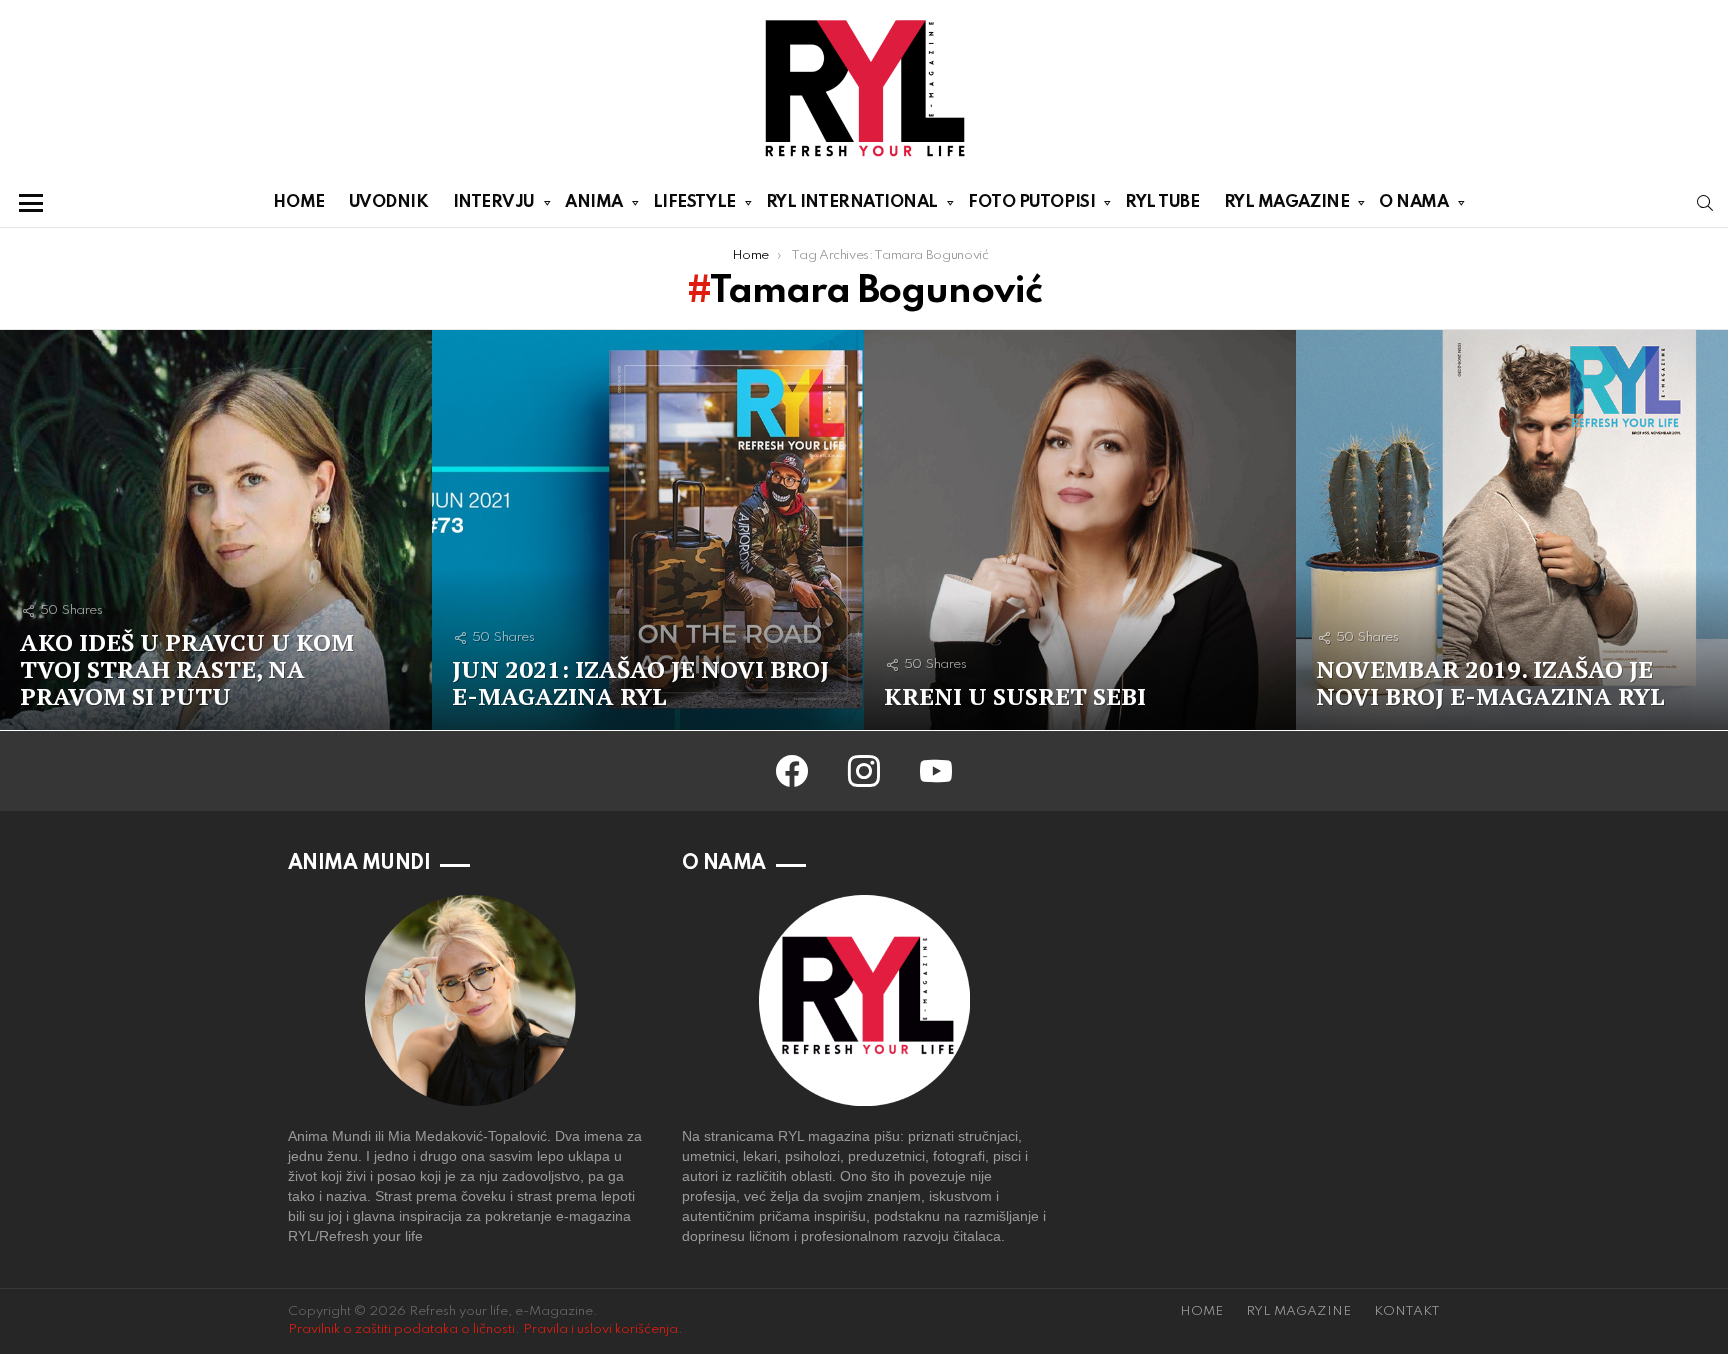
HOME (298, 202)
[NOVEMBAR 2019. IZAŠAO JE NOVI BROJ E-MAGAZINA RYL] (1512, 530)
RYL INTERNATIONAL (852, 202)
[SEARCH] (1705, 203)
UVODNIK (389, 202)
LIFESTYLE (694, 202)
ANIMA (594, 202)
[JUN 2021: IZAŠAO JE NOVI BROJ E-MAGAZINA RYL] (648, 530)
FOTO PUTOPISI (1031, 202)
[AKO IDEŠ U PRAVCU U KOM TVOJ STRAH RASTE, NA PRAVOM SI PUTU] (216, 530)
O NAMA (1413, 202)
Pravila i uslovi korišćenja (600, 1329)
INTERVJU (494, 202)
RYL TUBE (1162, 202)
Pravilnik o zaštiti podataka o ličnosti (401, 1329)
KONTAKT (1407, 1311)
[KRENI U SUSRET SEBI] (1080, 530)
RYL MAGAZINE (1287, 202)
